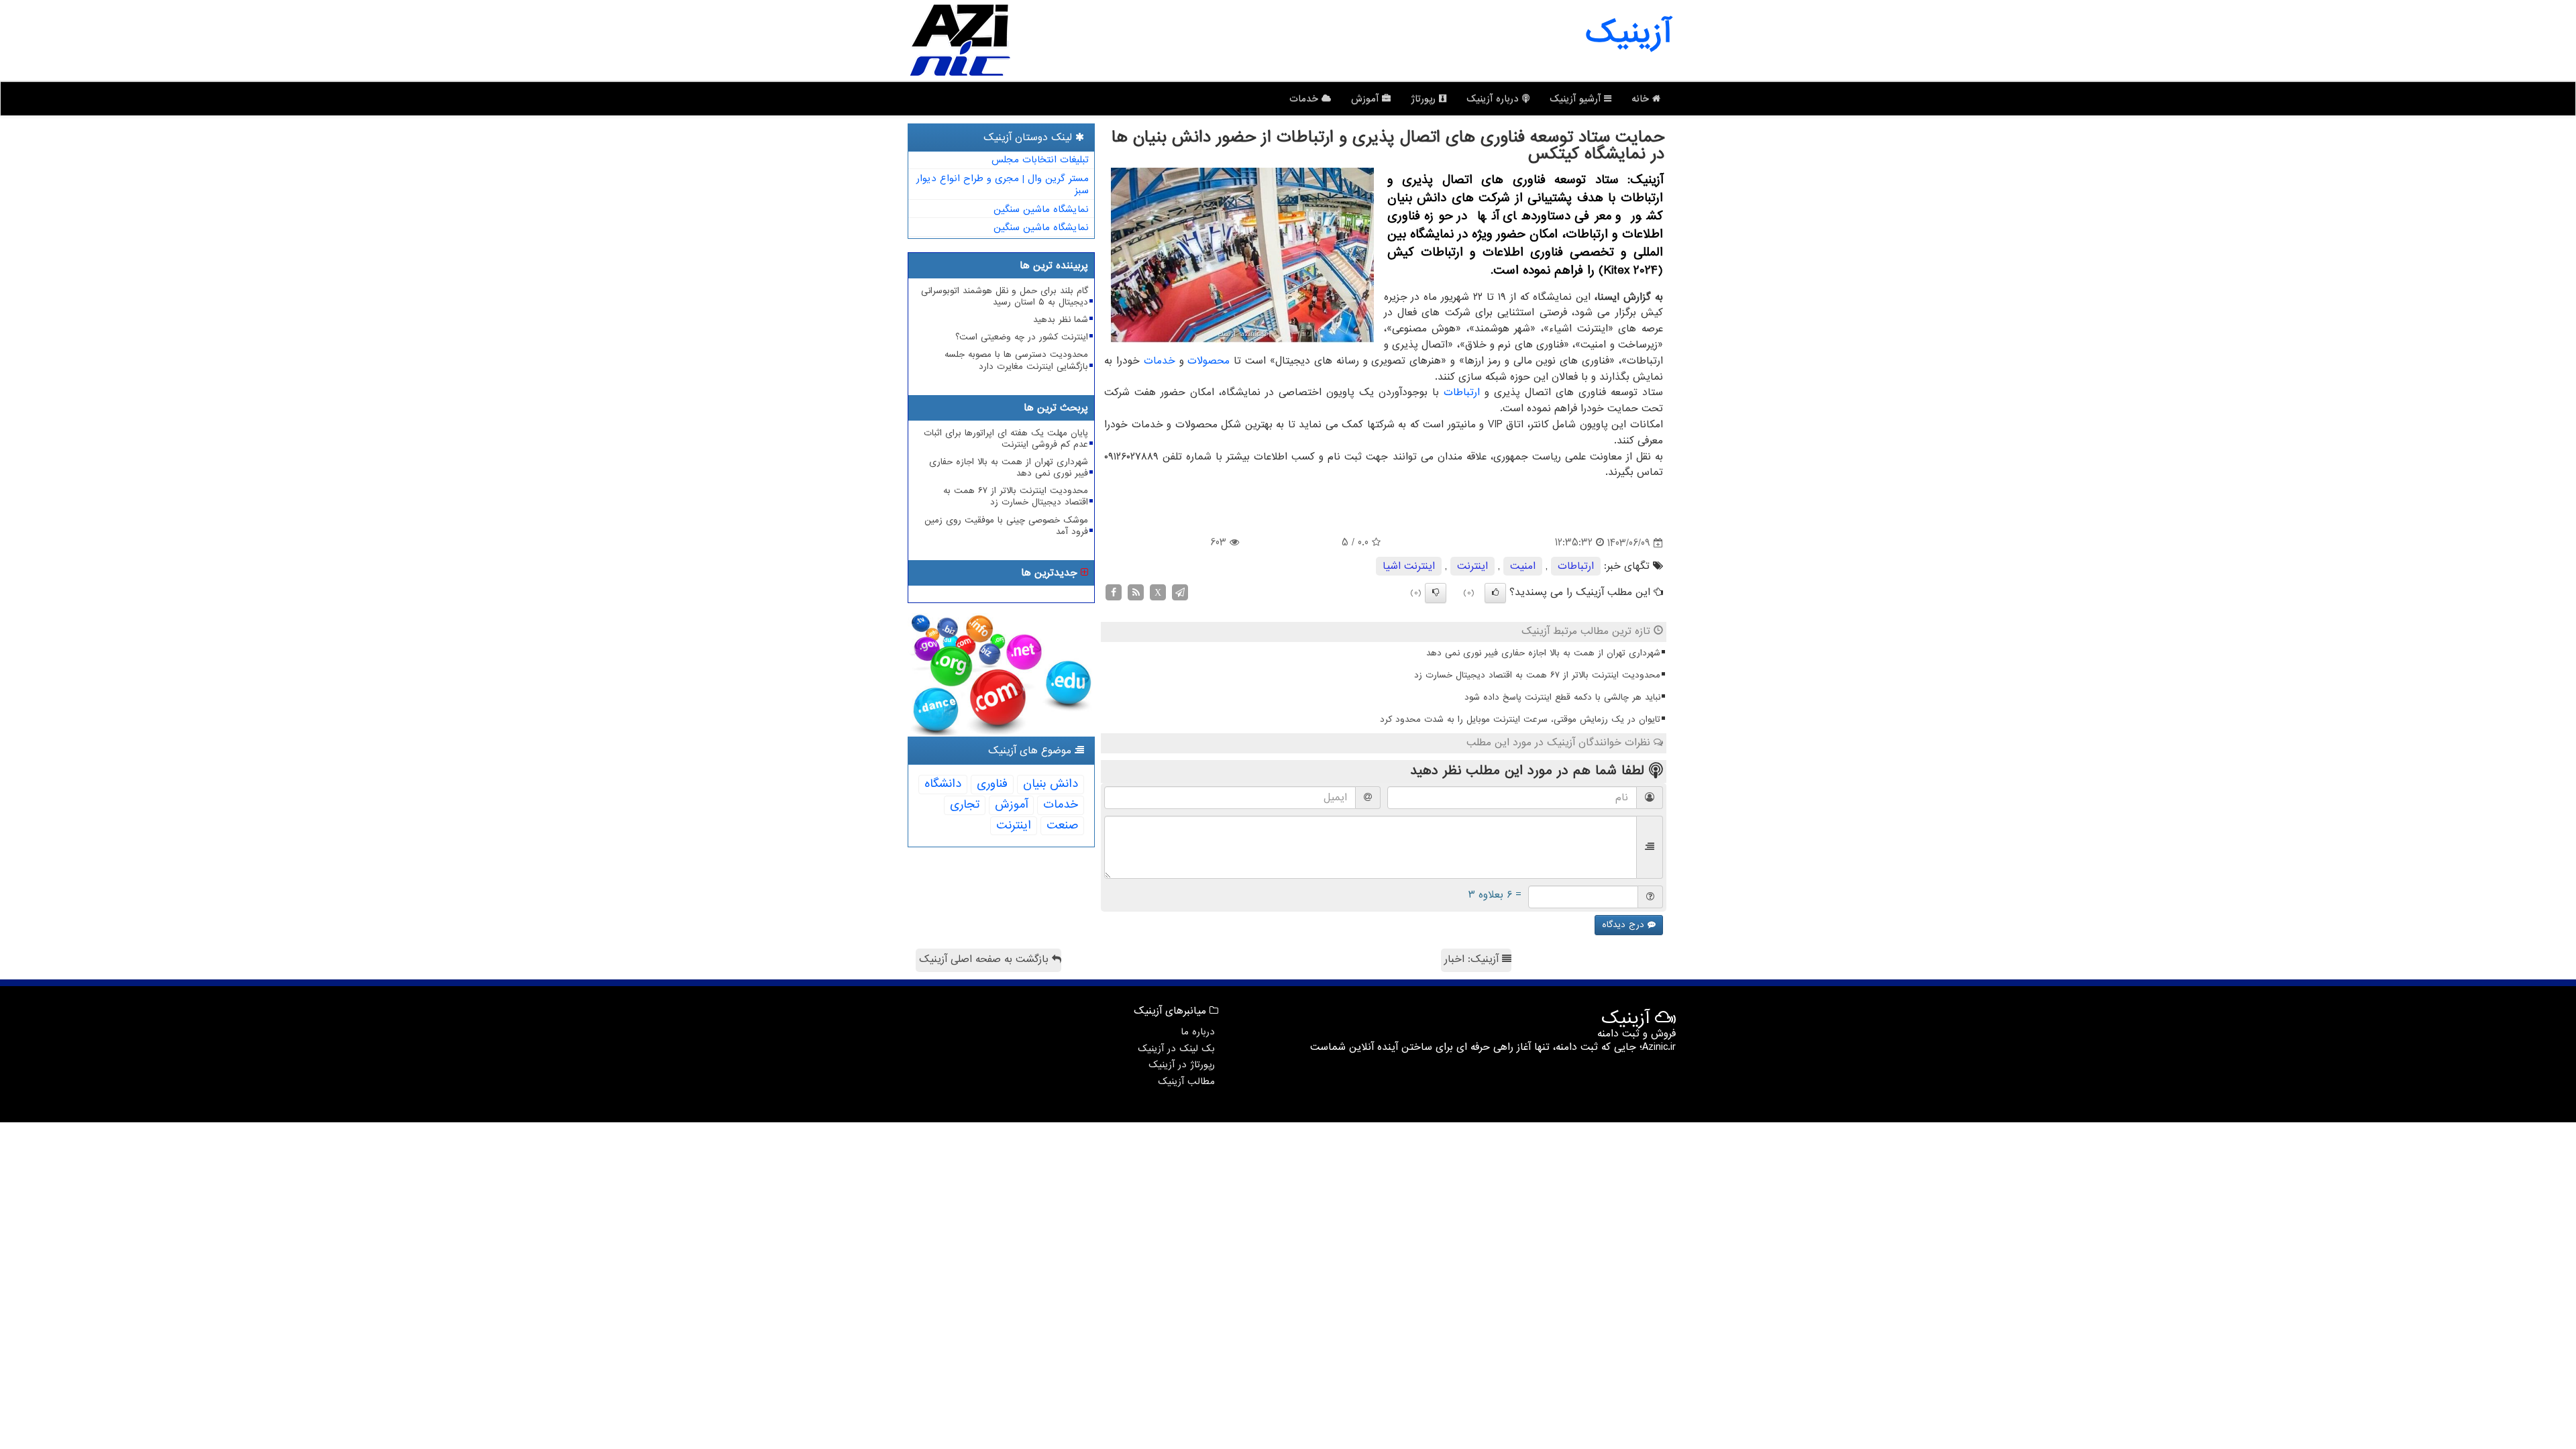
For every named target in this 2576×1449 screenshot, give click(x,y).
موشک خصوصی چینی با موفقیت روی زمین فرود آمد (1006, 526)
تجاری (965, 805)
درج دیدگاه (1625, 925)
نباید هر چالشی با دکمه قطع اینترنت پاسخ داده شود (1562, 697)
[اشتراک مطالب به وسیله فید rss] (1136, 592)
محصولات (1209, 361)
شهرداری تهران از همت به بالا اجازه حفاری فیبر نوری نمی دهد (1543, 653)
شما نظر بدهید (1061, 320)
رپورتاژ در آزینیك (1182, 1065)
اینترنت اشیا (1409, 566)
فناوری (992, 784)
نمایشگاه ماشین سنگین (1041, 209)
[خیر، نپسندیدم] (1436, 593)
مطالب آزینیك (1186, 1081)
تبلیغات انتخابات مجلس (1040, 160)
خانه (1642, 99)
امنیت (1523, 566)
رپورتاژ (1425, 99)
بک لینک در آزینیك (1176, 1049)
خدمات (1305, 99)
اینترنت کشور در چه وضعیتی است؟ (1022, 337)
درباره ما (1198, 1032)
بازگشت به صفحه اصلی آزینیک (985, 959)
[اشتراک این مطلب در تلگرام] (1180, 592)
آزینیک (1628, 34)
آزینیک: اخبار (1473, 959)
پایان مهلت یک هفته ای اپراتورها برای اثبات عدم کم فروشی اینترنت (1006, 439)
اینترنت (1472, 566)
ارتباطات (1462, 392)
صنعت (1062, 825)
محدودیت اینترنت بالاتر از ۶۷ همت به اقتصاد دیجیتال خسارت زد (1537, 675)
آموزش (1366, 99)
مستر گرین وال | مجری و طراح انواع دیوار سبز (1003, 185)
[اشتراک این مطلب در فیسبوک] (1114, 592)
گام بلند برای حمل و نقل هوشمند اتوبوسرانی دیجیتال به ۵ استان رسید (1005, 297)
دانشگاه (943, 784)
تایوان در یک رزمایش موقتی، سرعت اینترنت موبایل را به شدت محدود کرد (1520, 719)
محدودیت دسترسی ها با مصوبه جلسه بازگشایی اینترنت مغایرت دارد (1016, 360)
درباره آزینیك (1494, 99)
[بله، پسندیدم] (1495, 593)
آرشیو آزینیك (1577, 99)
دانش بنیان (1051, 784)
